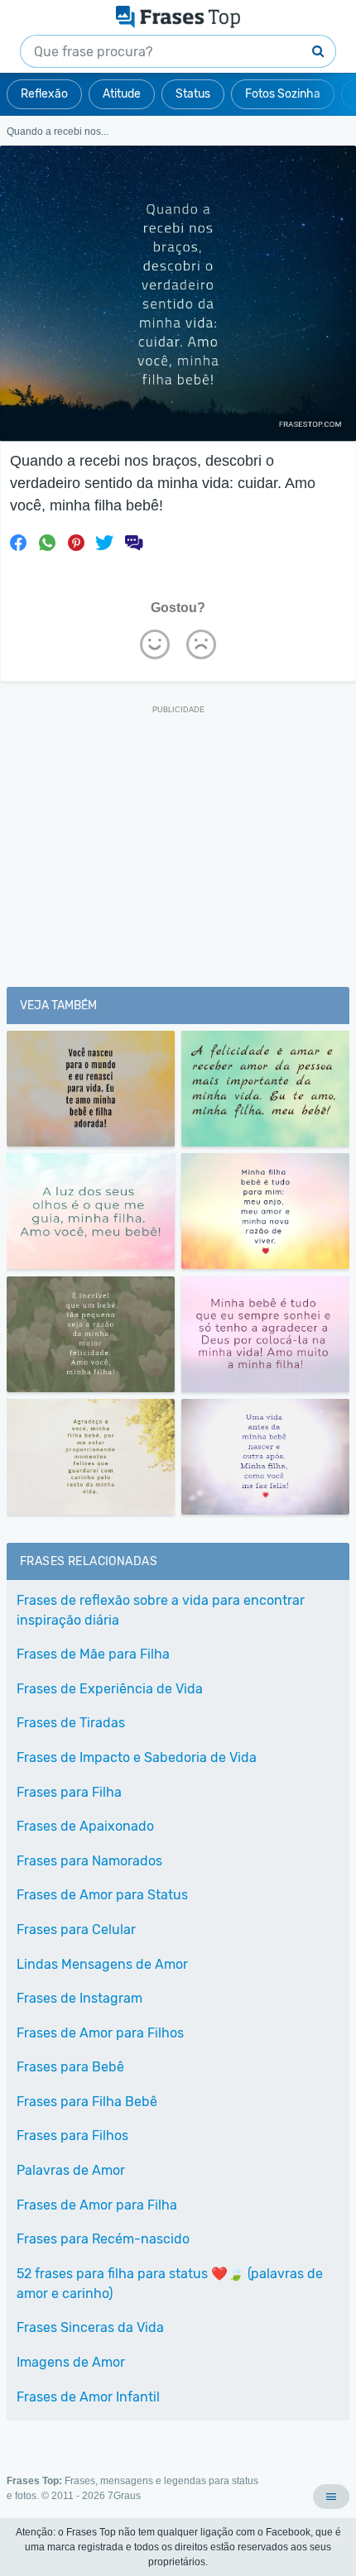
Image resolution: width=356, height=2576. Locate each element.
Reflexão (44, 94)
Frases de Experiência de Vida (110, 1689)
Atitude (122, 94)
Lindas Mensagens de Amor (102, 1964)
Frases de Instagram (79, 1998)
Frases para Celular (76, 1930)
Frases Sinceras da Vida (90, 2327)
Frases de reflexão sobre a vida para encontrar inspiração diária (161, 1610)
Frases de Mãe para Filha (93, 1654)
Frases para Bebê (70, 2067)
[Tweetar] (104, 543)
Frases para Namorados (89, 1861)
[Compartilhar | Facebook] (18, 543)
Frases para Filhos (72, 2135)
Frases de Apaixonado (85, 1826)
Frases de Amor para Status (102, 1895)
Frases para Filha (69, 1792)
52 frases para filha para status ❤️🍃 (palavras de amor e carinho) (170, 2284)
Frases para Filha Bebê (87, 2102)
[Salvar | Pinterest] (76, 543)
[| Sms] (133, 543)
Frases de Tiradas (71, 1723)
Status (193, 94)
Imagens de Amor (71, 2362)
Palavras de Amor (71, 2170)
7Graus (124, 2496)
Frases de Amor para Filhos (100, 2033)
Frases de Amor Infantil (88, 2397)
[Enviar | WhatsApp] (47, 543)
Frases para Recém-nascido (103, 2239)
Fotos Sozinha (283, 94)
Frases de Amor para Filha (97, 2205)
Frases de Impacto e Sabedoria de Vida (137, 1757)
